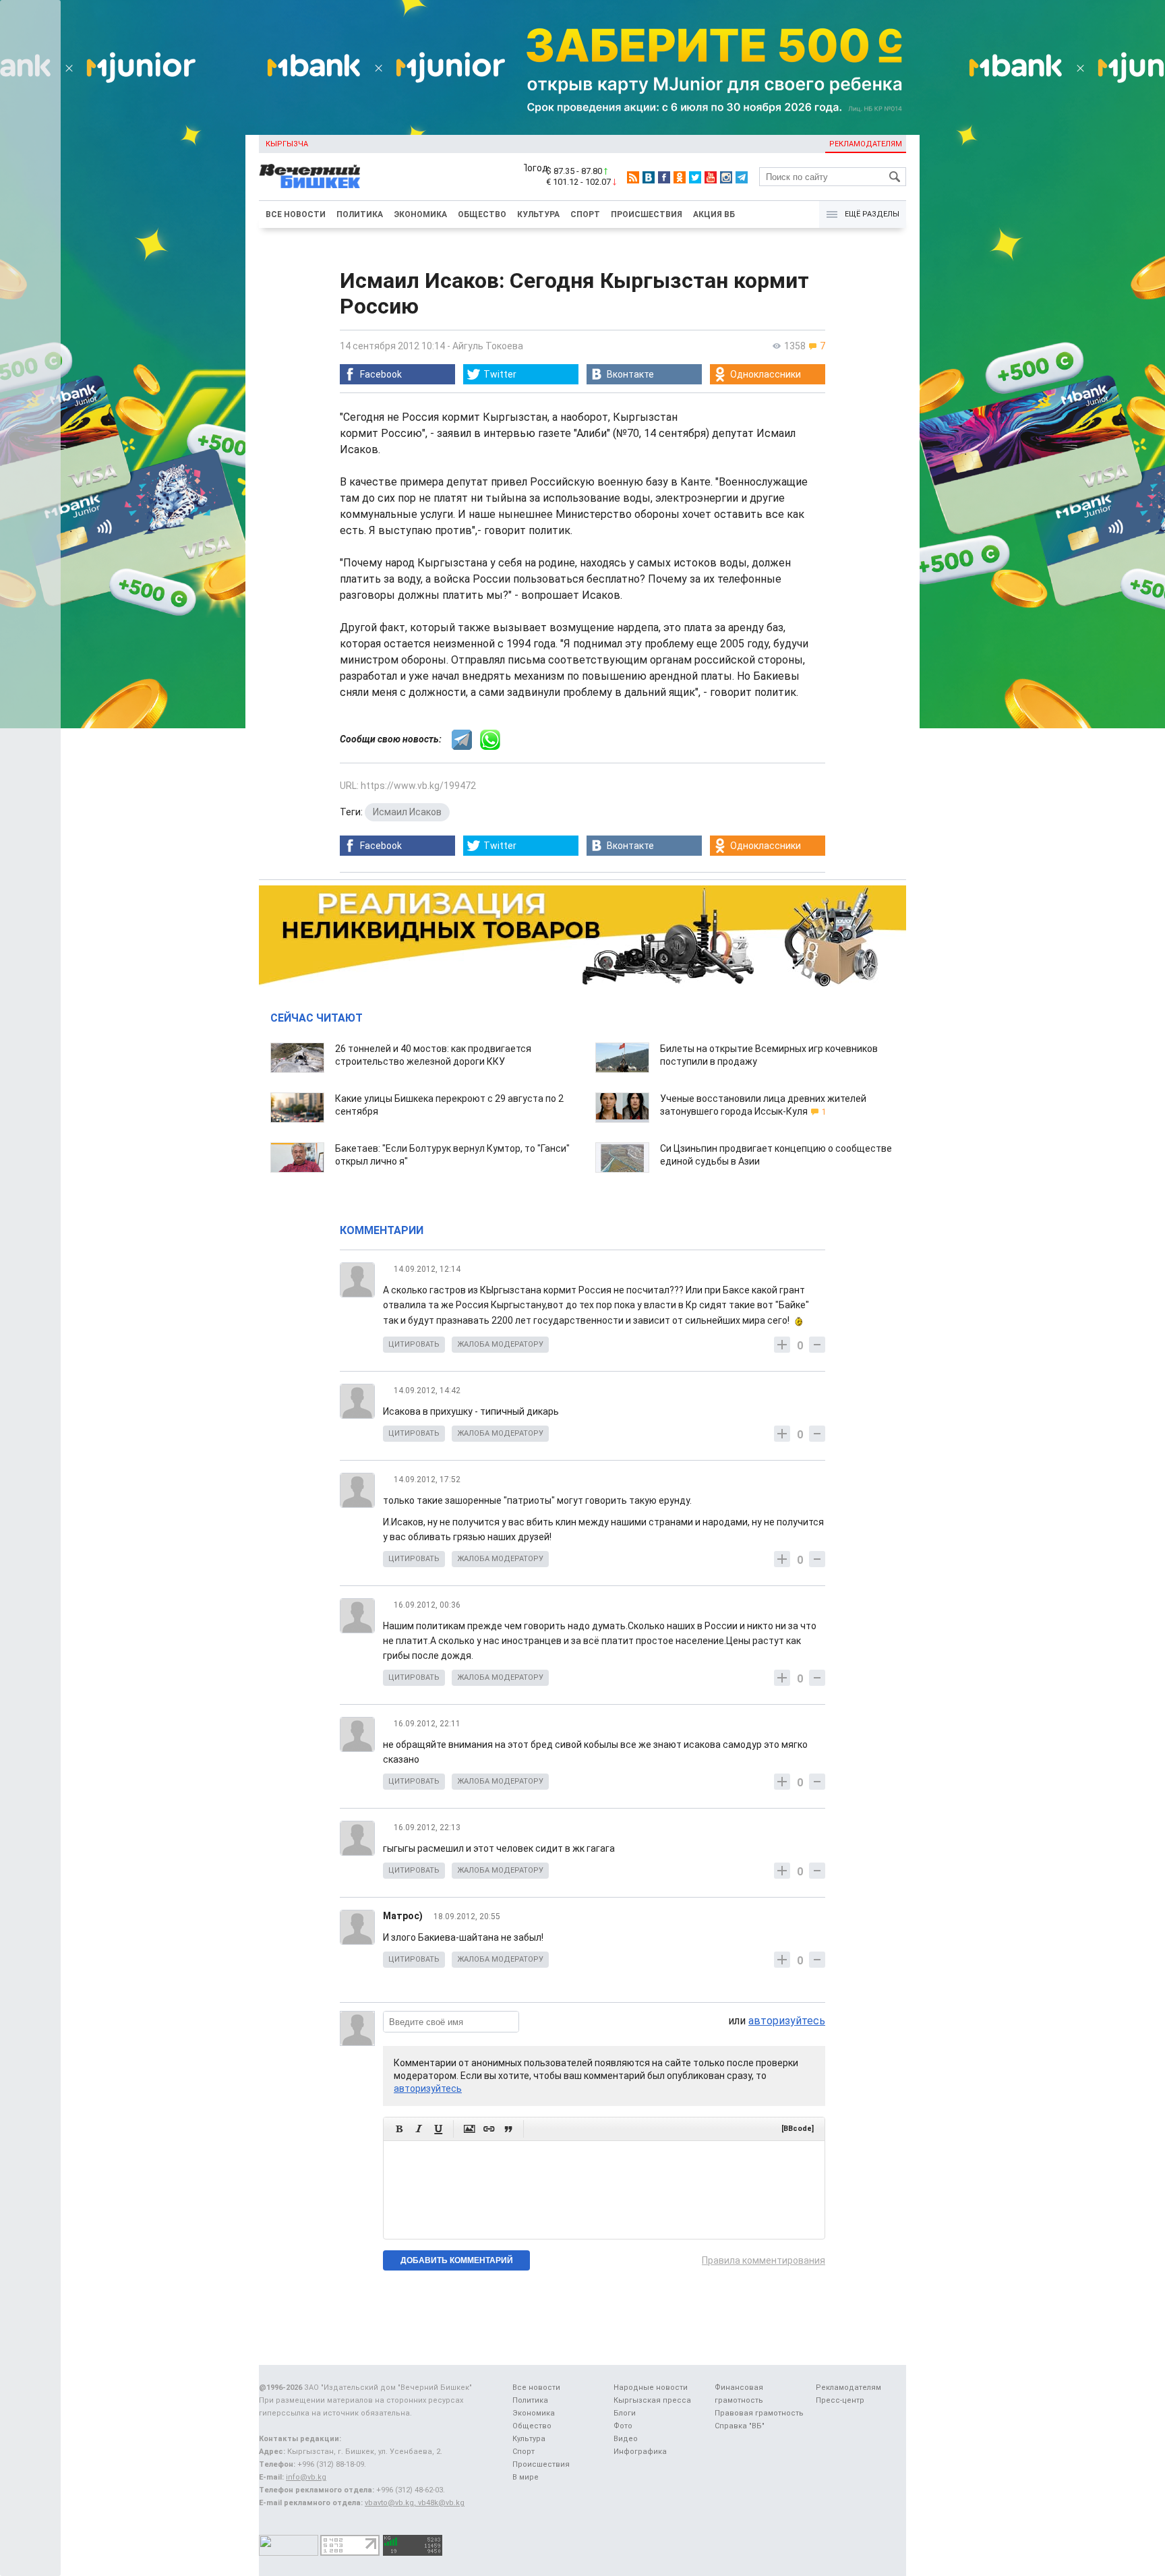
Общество (482, 214)
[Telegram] (742, 177)
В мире (526, 2477)
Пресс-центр (840, 2400)
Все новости (296, 214)
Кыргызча (287, 144)
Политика (360, 214)
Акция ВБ (714, 214)
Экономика (420, 214)
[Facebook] (664, 177)
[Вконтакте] (649, 177)
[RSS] (633, 177)
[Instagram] (726, 177)
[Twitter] (695, 177)
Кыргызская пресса (652, 2400)
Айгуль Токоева (488, 346)
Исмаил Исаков (407, 812)
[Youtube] (711, 177)
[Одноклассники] (680, 177)
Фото (623, 2426)
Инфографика (640, 2452)
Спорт (585, 214)
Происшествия (647, 214)
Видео (626, 2439)
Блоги (625, 2413)
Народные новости (651, 2388)
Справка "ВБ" (740, 2426)
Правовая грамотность (759, 2413)
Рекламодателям (866, 144)
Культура (538, 214)
